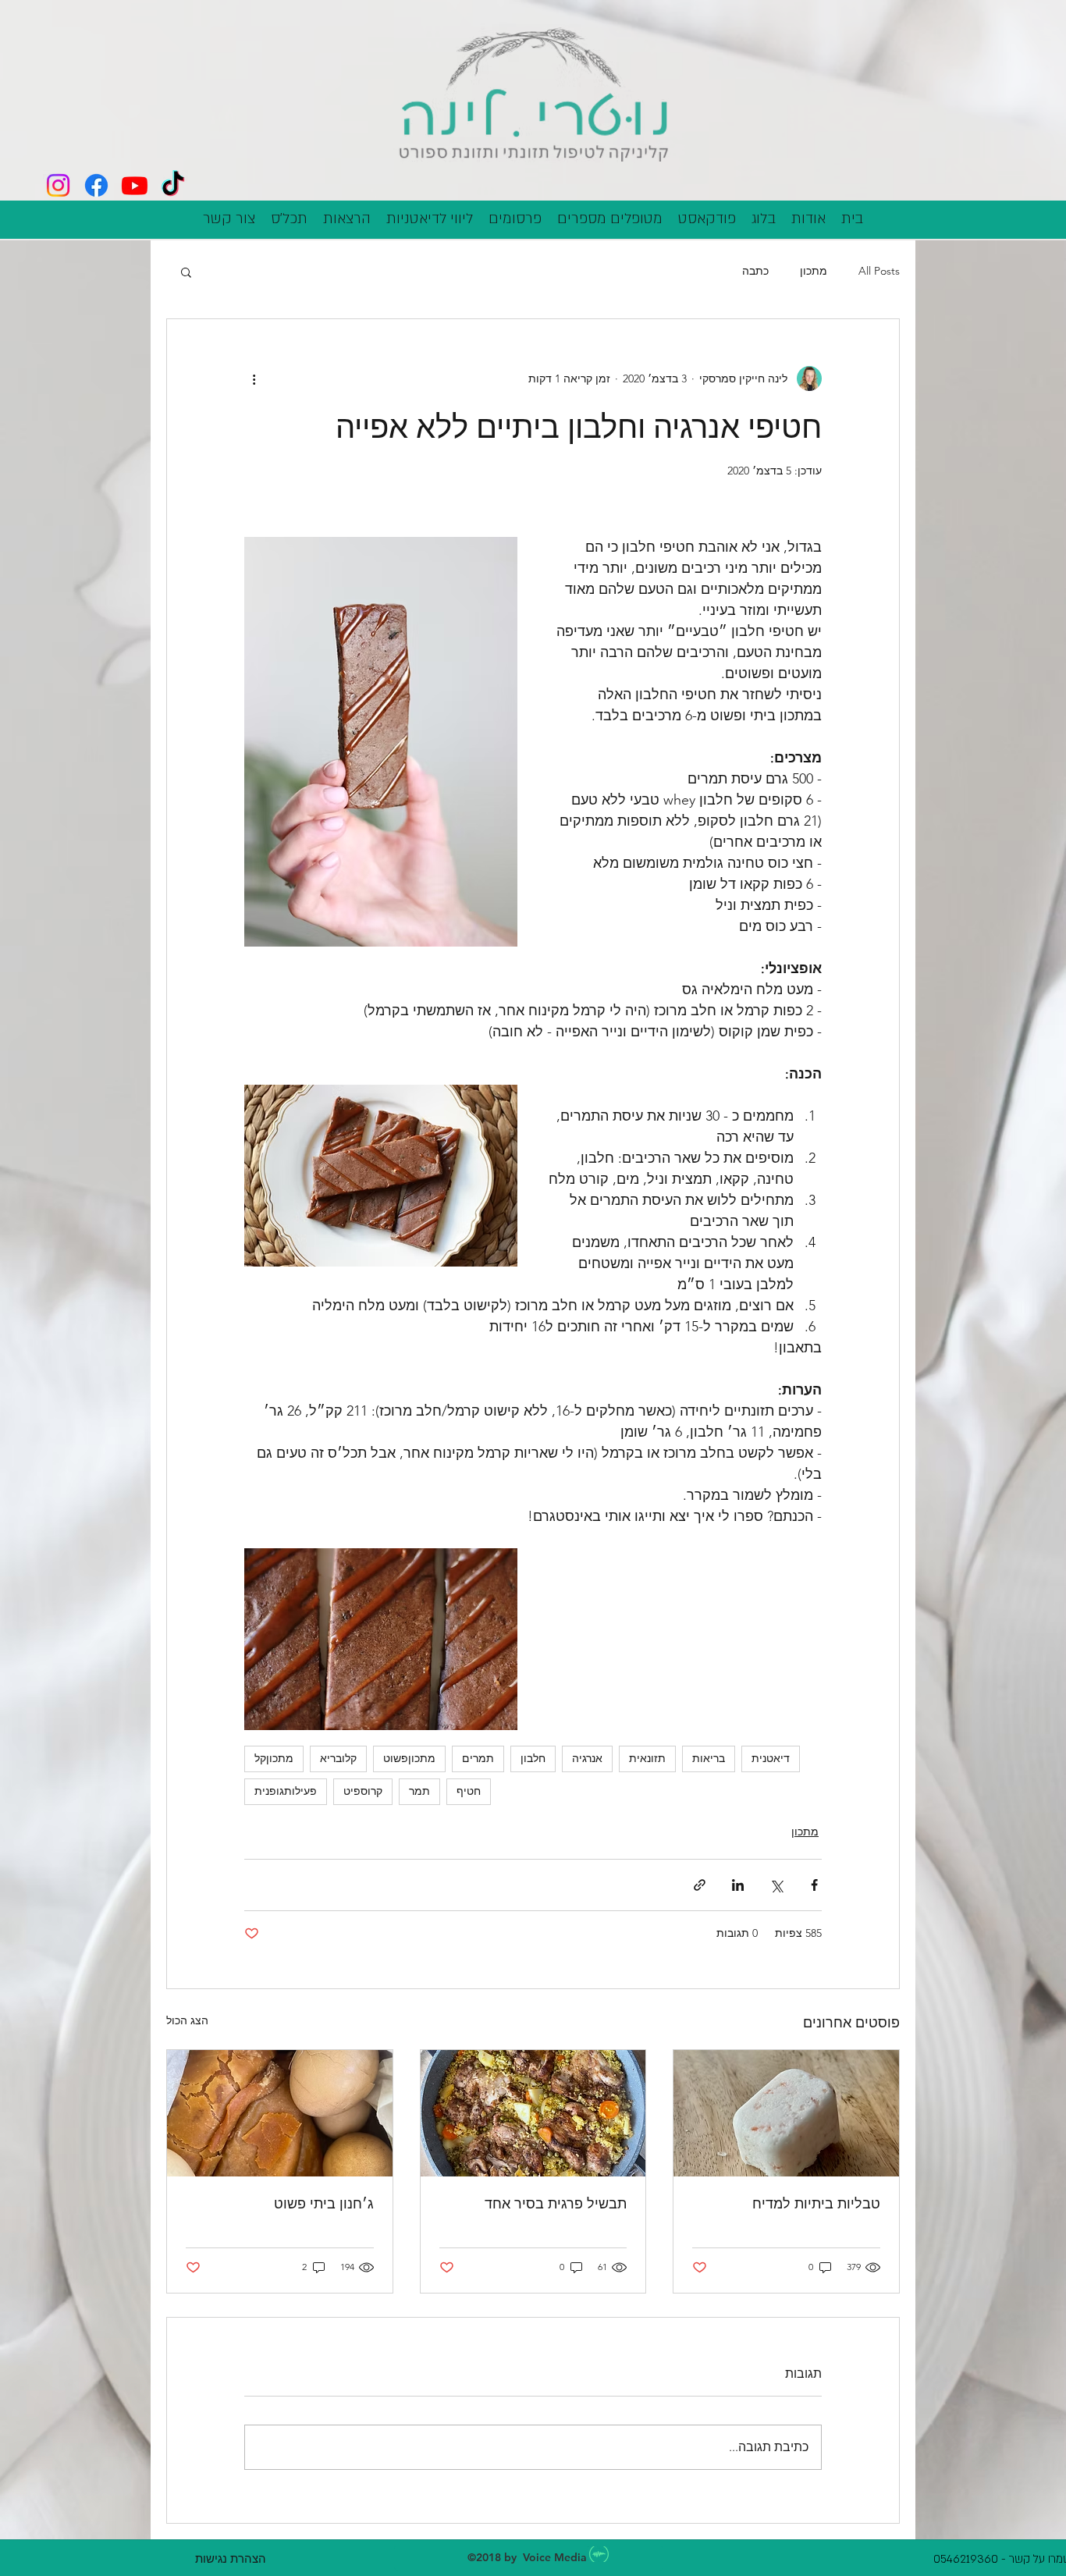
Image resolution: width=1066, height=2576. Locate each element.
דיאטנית (771, 1758)
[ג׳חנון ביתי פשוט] (280, 2113)
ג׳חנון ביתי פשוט (324, 2203)
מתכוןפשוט (409, 1758)
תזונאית (647, 1758)
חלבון (533, 1758)
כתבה (755, 271)
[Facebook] (96, 185)
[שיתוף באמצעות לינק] (700, 1885)
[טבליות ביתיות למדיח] (786, 2113)
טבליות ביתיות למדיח (816, 2203)
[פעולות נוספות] (254, 378)
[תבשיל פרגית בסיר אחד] (533, 2113)
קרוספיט (363, 1791)
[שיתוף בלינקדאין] (738, 1885)
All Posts (879, 271)
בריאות (709, 1758)
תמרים (478, 1758)
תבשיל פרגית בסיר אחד (556, 2203)
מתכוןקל (274, 1758)
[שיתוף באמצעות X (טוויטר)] (776, 1885)
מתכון (814, 271)
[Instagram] (58, 185)
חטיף (469, 1791)
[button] (186, 272)
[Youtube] (135, 185)
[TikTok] (173, 185)
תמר (419, 1791)
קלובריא (338, 1758)
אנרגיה (587, 1758)
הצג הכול (187, 2020)
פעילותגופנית (286, 1791)
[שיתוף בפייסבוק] (814, 1885)
